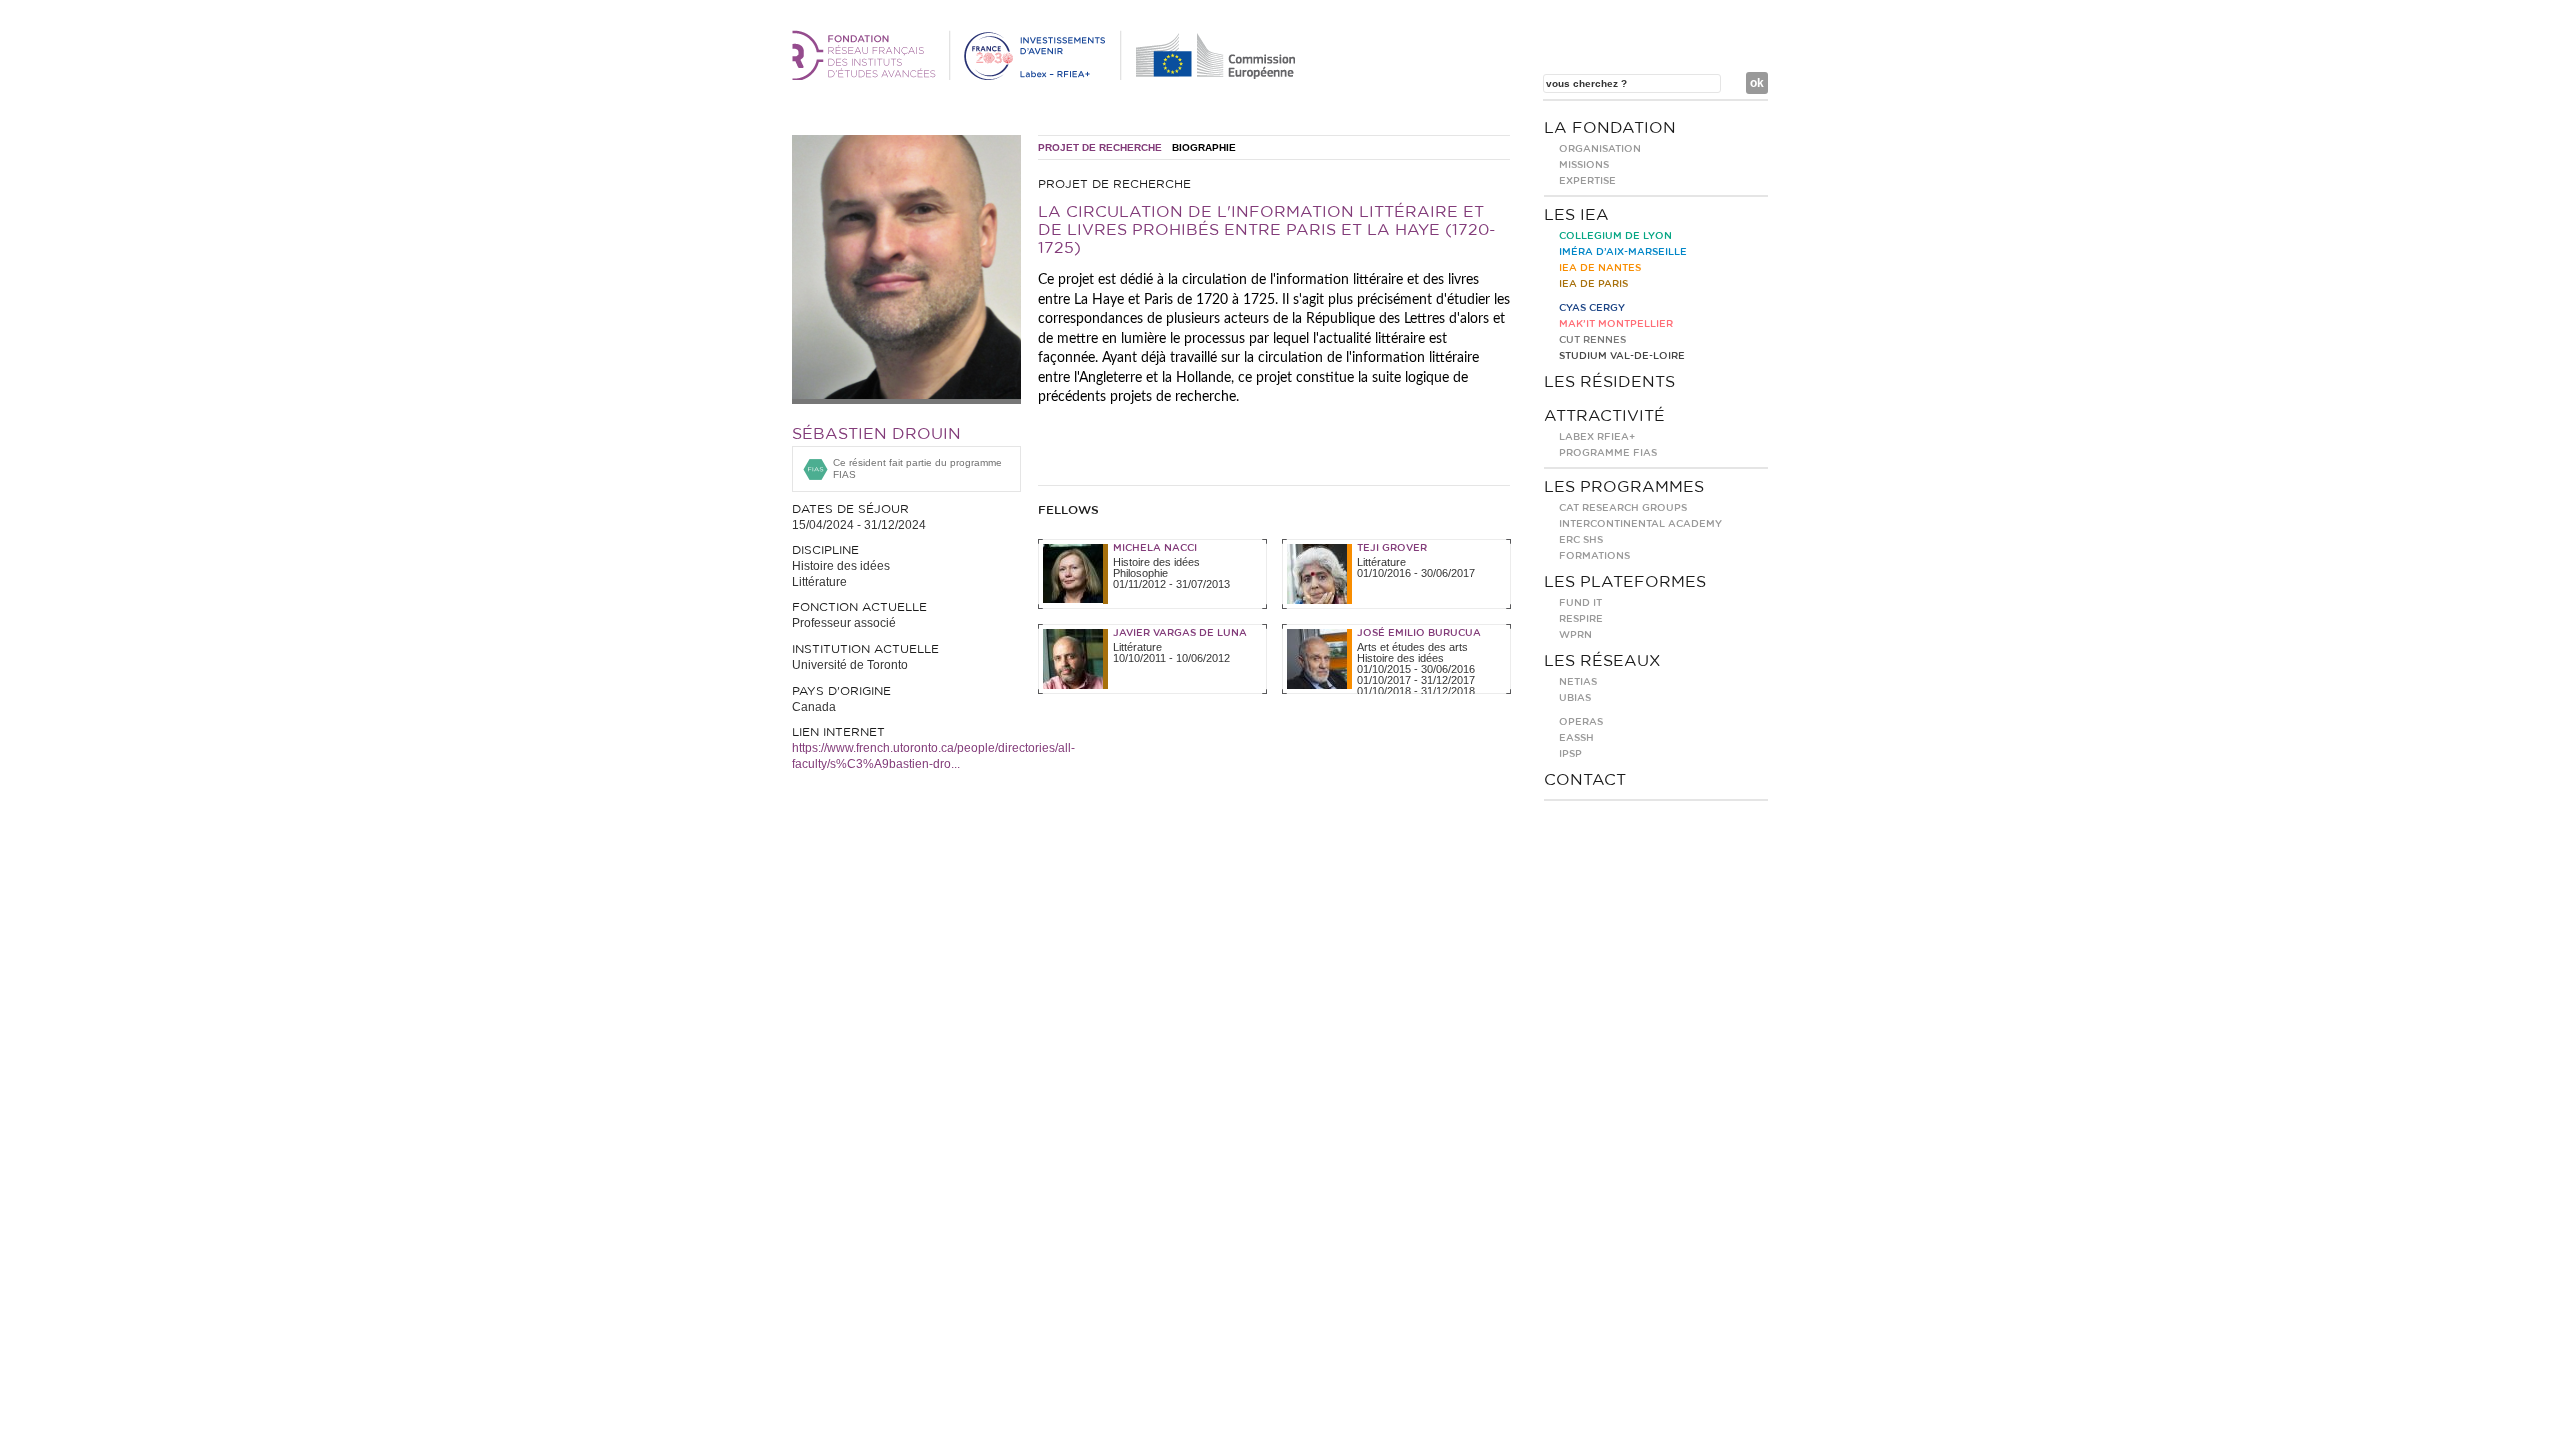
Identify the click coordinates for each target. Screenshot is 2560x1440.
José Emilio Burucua (1419, 633)
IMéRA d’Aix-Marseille (1623, 252)
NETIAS (1578, 682)
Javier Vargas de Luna (1180, 633)
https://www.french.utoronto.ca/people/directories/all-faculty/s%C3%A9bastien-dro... (933, 756)
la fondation (1610, 128)
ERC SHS (1581, 540)
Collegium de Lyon (1615, 236)
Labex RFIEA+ (1597, 437)
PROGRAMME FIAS (1608, 453)
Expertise (1587, 181)
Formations (1594, 556)
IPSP (1570, 754)
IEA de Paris (1593, 284)
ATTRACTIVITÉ (1604, 416)
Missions (1584, 165)
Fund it (1580, 603)
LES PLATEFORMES (1625, 582)
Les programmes (1624, 487)
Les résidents (1609, 382)
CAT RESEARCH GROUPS (1623, 508)
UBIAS (1575, 698)
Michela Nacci (1155, 548)
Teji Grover (1392, 548)
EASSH (1576, 738)
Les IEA (1576, 215)
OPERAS (1581, 722)
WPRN (1575, 635)
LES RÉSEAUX (1602, 661)
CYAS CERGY (1592, 308)
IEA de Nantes (1600, 268)
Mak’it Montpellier (1616, 324)
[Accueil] (1047, 76)
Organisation (1600, 149)
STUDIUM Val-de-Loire (1622, 356)
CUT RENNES (1592, 340)
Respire (1581, 619)
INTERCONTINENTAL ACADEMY (1640, 524)
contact (1585, 780)
